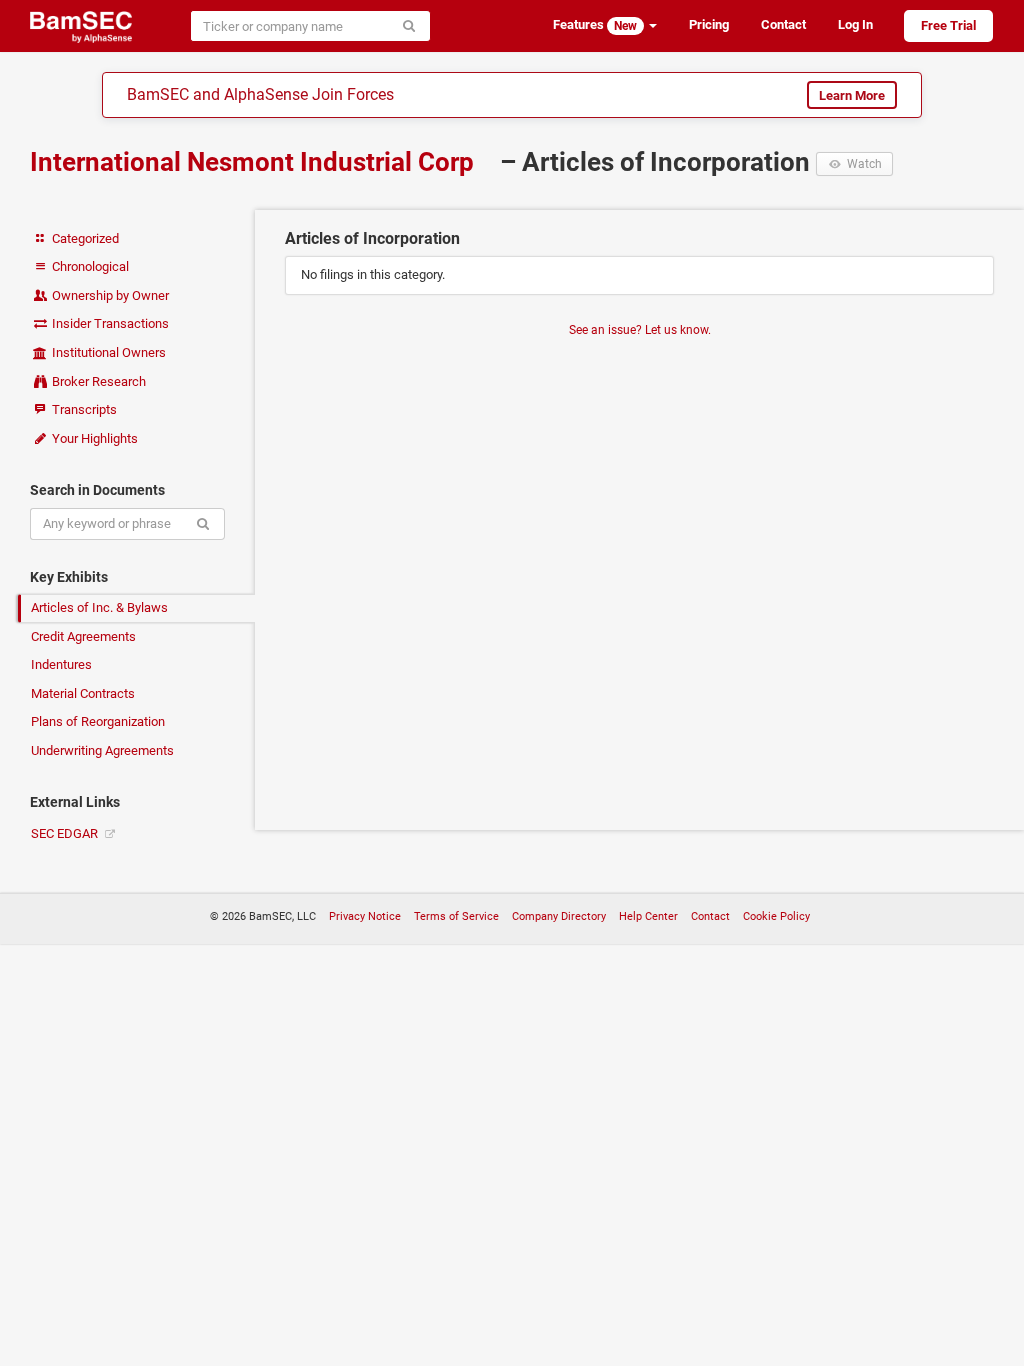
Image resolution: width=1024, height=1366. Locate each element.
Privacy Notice (365, 916)
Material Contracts (83, 693)
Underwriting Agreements (102, 750)
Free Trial (948, 25)
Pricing (709, 24)
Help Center (648, 916)
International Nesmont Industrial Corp (255, 162)
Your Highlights (93, 438)
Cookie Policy (776, 916)
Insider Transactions (109, 323)
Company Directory (559, 916)
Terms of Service (456, 916)
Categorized (84, 238)
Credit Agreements (83, 636)
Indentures (61, 664)
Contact (783, 24)
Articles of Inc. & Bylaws (99, 607)
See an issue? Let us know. (640, 330)
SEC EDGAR (66, 833)
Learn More (852, 95)
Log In (855, 24)
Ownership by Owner (109, 295)
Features (595, 25)
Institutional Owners (107, 352)
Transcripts (83, 409)
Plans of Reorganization (98, 721)
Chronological (89, 266)
